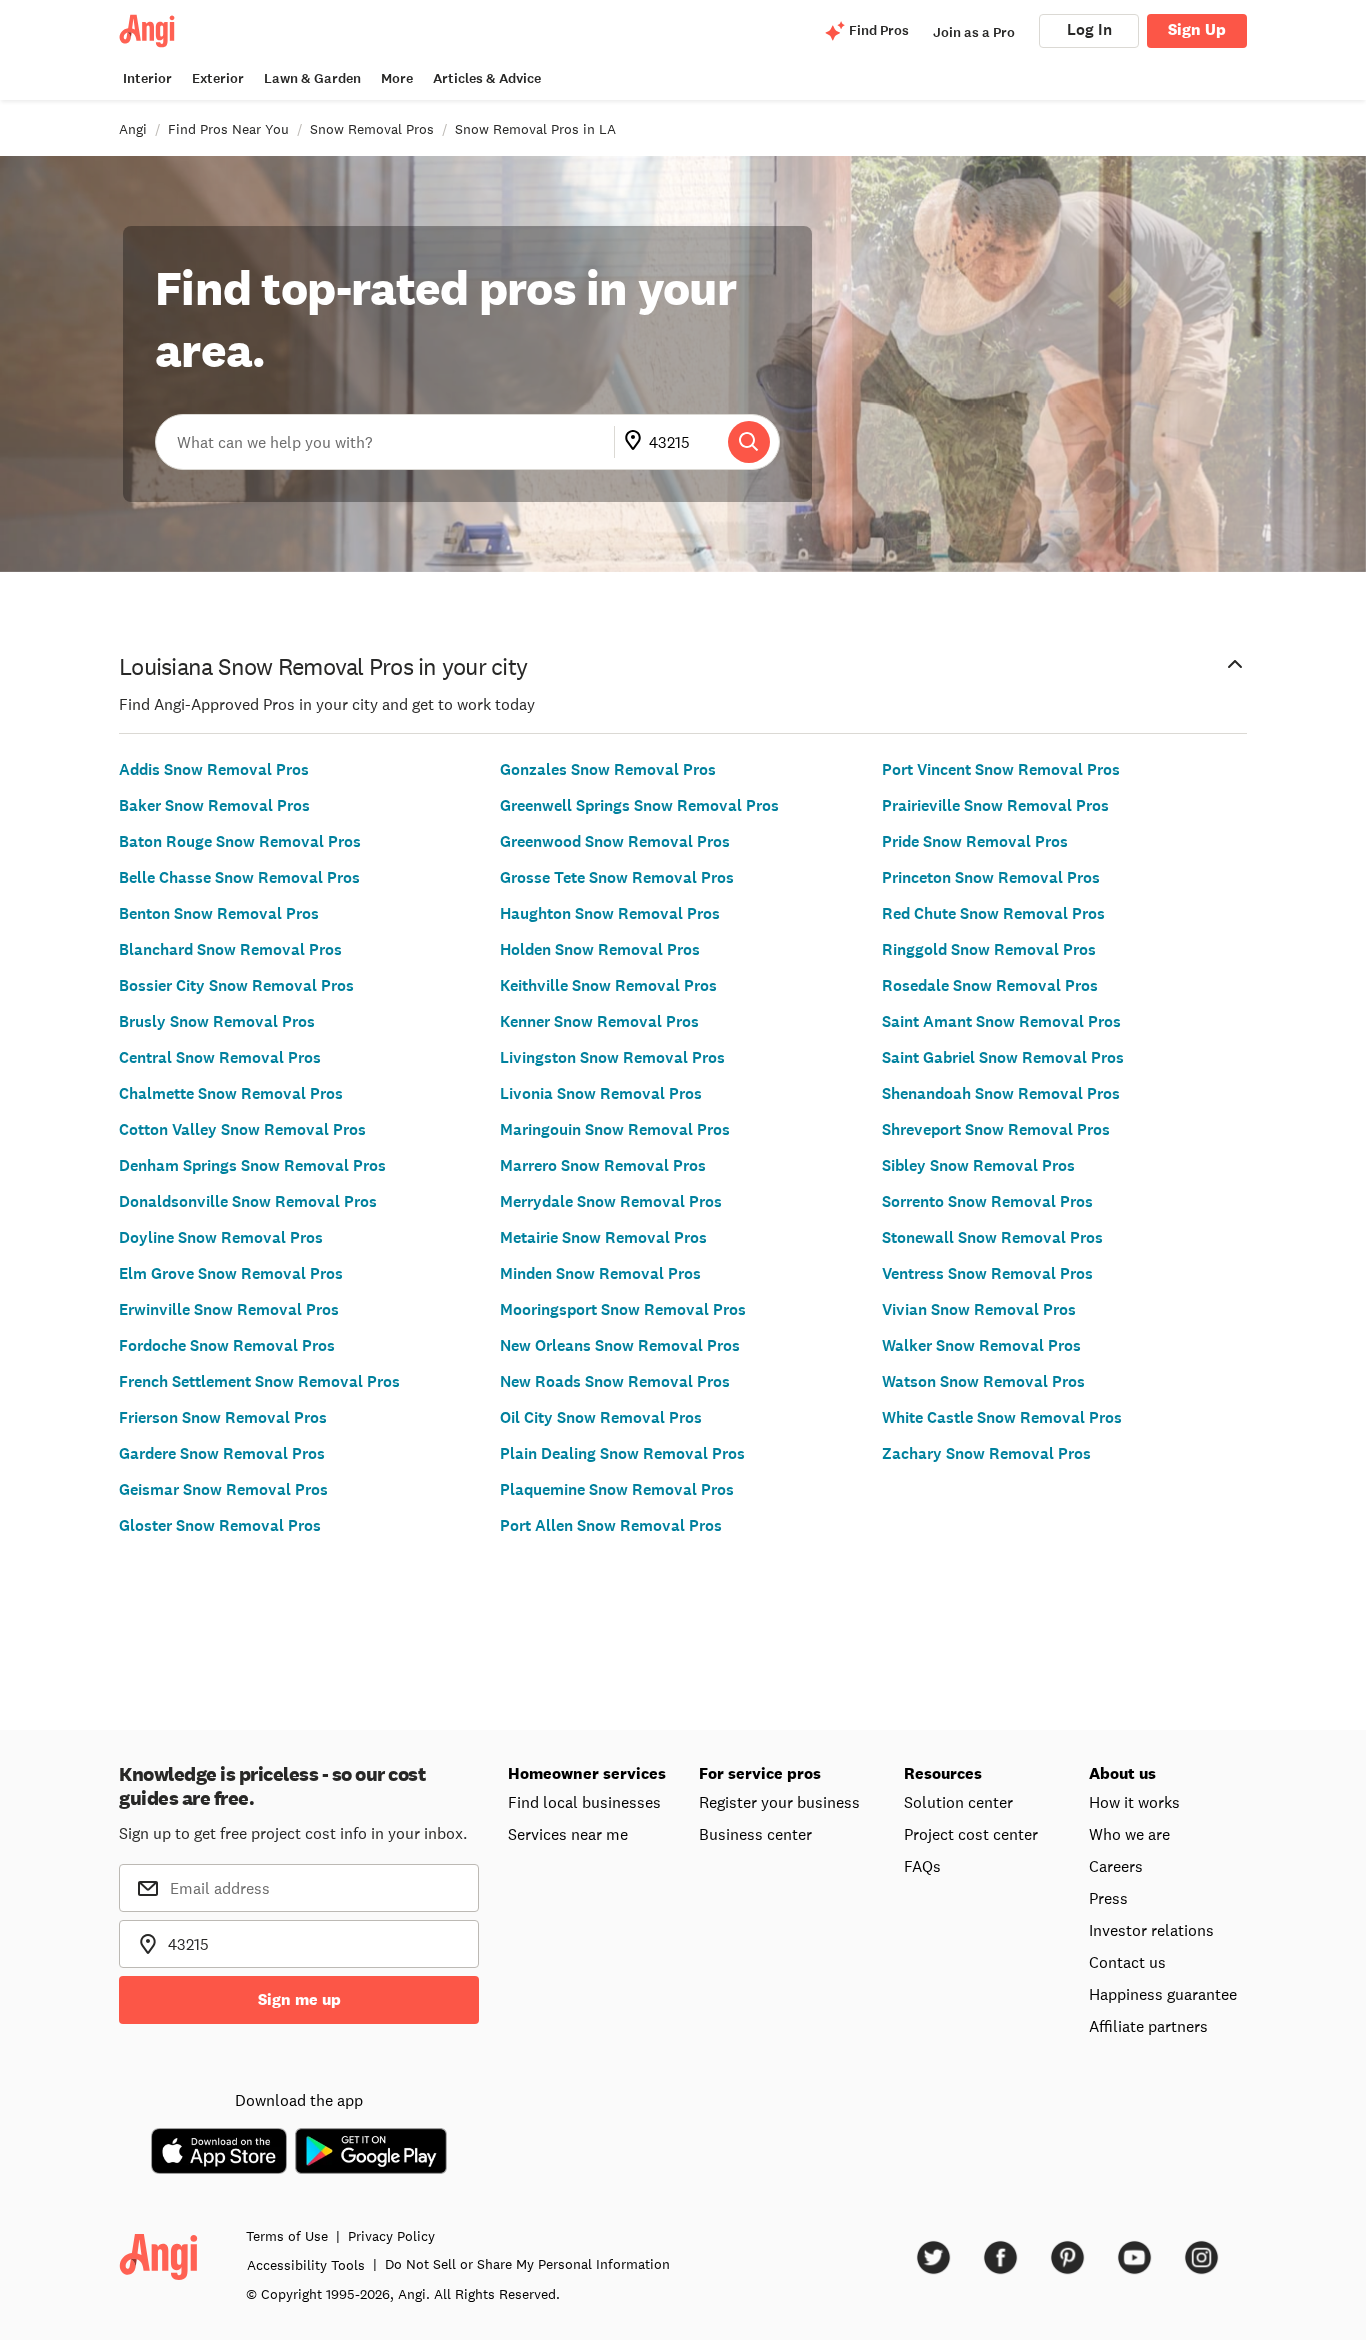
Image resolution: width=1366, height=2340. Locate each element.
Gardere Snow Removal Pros (222, 1453)
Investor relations (1151, 1930)
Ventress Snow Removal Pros (987, 1273)
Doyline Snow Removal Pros (221, 1237)
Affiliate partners (1148, 2026)
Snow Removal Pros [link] (372, 129)
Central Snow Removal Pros (220, 1057)
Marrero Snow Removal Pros (603, 1165)
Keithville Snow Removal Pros (608, 985)
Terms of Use (287, 2236)
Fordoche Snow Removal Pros (227, 1345)
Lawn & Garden (312, 78)
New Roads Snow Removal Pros (615, 1381)
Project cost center (971, 1834)
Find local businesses (584, 1802)
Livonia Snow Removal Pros (601, 1093)
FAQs (922, 1866)
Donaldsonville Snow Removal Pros (248, 1201)
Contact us (1127, 1962)
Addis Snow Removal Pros (214, 769)
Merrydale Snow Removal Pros (611, 1201)
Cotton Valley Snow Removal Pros (242, 1129)
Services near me (568, 1834)
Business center (755, 1834)
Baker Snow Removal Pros (214, 805)
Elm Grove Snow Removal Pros (231, 1273)
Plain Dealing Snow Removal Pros (622, 1453)
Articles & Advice (487, 78)
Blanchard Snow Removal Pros (230, 949)
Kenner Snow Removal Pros (599, 1021)
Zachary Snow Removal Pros (986, 1453)
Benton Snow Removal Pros (219, 913)
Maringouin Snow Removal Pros (615, 1129)
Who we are (1129, 1834)
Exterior (218, 78)
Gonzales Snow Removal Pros (608, 769)
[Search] (749, 442)
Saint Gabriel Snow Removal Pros (1003, 1057)
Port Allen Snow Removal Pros (611, 1525)
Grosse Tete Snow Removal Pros (617, 877)
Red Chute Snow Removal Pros (993, 913)
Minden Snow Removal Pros (600, 1273)
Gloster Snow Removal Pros (220, 1525)
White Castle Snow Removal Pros (1002, 1417)
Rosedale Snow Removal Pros (990, 985)
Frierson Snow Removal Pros (223, 1417)
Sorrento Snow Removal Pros (987, 1201)
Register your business (779, 1802)
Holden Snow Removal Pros (600, 949)
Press (1108, 1898)
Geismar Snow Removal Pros (223, 1489)
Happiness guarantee (1163, 1994)
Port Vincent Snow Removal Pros (1001, 769)
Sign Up (1197, 29)
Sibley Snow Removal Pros (978, 1165)
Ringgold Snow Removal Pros (989, 949)
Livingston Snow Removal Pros (612, 1057)
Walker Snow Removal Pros (981, 1345)
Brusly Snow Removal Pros (217, 1021)
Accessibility (306, 2265)
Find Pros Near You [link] (228, 129)
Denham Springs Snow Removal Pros (252, 1165)
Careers (1116, 1866)
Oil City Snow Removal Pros (601, 1417)
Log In (1089, 29)
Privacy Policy (391, 2236)
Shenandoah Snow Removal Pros (1001, 1093)
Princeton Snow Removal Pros (991, 877)
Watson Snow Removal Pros (983, 1381)
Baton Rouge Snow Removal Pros (240, 841)
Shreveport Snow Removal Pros (996, 1129)
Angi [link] (133, 129)
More (397, 78)
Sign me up (299, 1999)
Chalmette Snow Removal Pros (231, 1093)
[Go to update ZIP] (637, 442)
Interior (147, 78)
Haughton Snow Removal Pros (610, 913)
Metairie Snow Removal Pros (603, 1237)
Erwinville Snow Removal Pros (229, 1309)
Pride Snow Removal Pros (975, 841)
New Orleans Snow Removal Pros (620, 1345)
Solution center (958, 1802)
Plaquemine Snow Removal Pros (617, 1489)
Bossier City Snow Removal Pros (236, 985)
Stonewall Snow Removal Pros (992, 1237)
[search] (749, 442)
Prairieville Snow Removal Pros (995, 805)
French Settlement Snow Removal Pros (259, 1381)
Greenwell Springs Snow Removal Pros (639, 805)
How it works (1134, 1802)
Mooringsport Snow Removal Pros (623, 1309)
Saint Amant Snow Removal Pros (1001, 1021)
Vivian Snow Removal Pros (979, 1309)
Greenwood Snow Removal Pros (615, 841)
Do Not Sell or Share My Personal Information (527, 2264)
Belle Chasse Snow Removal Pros (239, 877)
